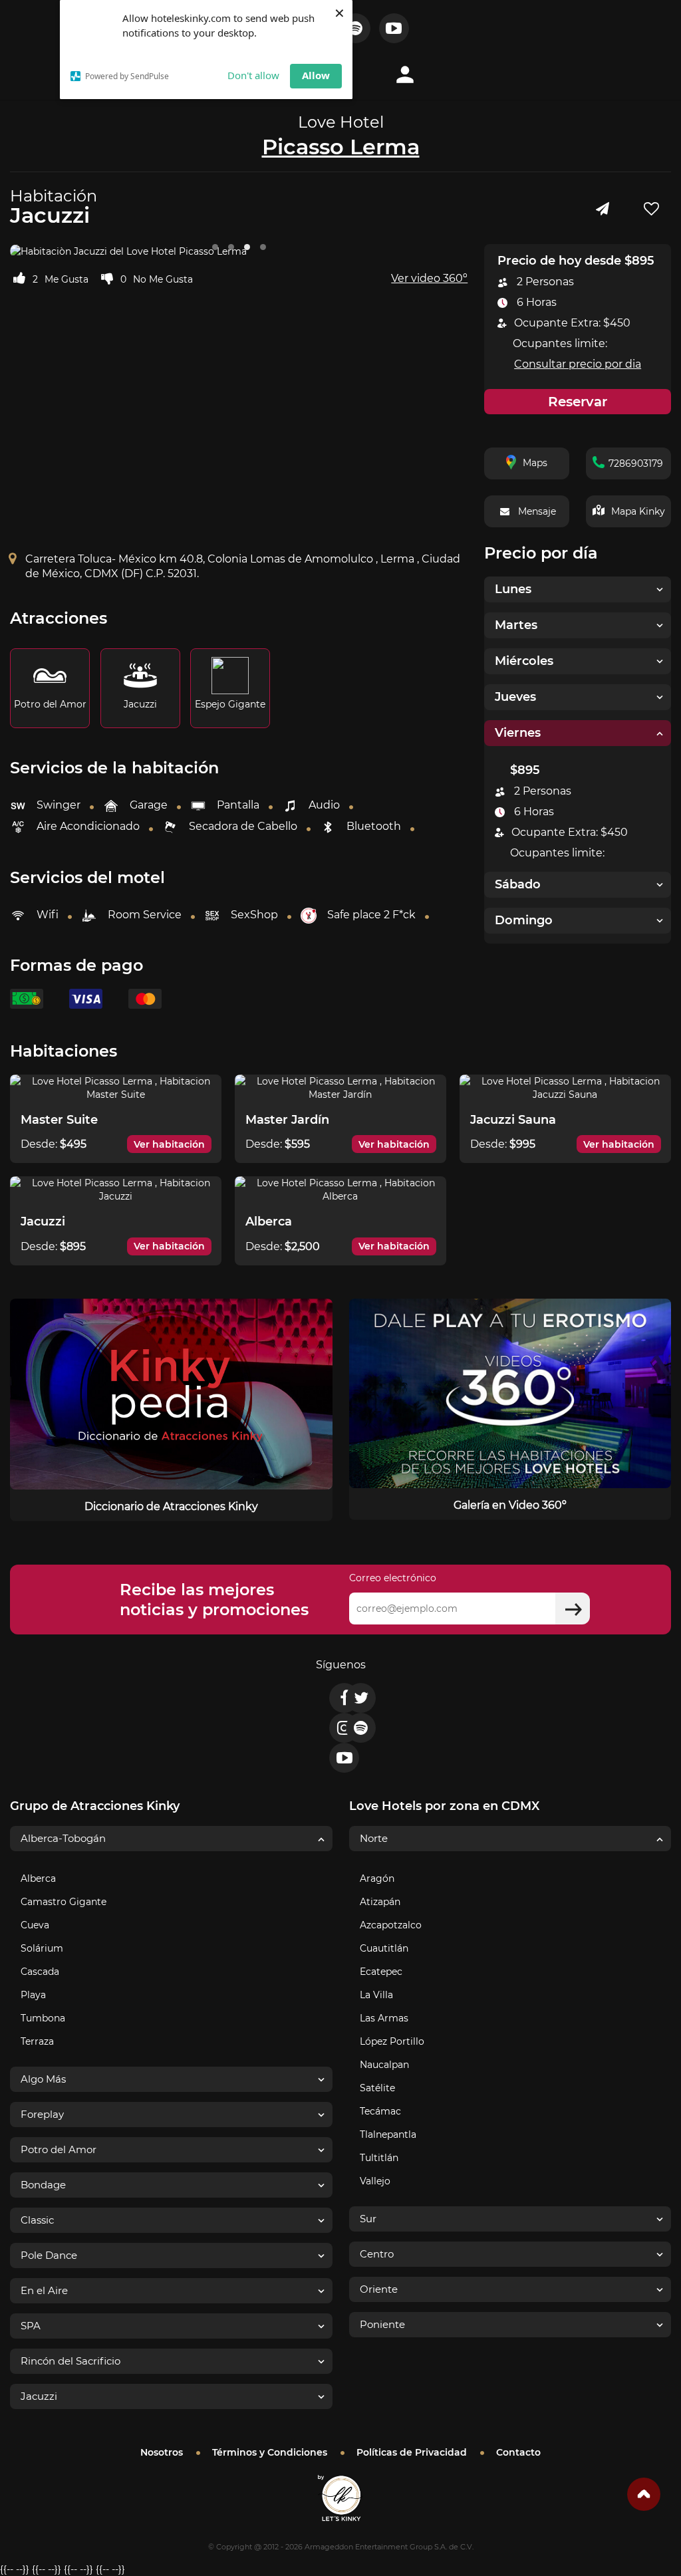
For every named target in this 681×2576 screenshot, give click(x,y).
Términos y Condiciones (270, 2452)
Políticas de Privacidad (412, 2452)
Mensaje (537, 511)
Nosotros (162, 2452)
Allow (316, 75)
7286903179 (636, 463)
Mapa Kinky (638, 511)
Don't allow (253, 75)
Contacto (518, 2452)
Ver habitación (169, 1144)
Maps (535, 463)
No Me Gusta (163, 279)
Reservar (578, 402)
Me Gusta (67, 279)
